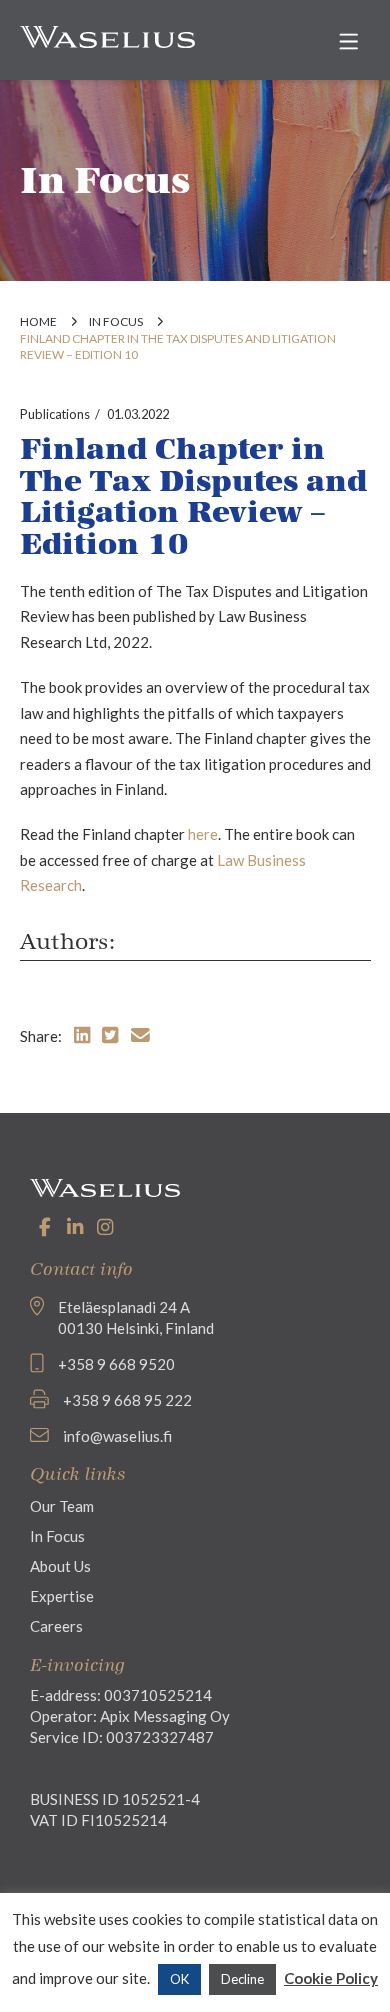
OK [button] (179, 1979)
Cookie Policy (331, 1978)
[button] (349, 41)
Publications (55, 414)
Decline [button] (242, 1979)
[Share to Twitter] (110, 1034)
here (203, 834)
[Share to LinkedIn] (82, 1034)
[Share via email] (140, 1034)
